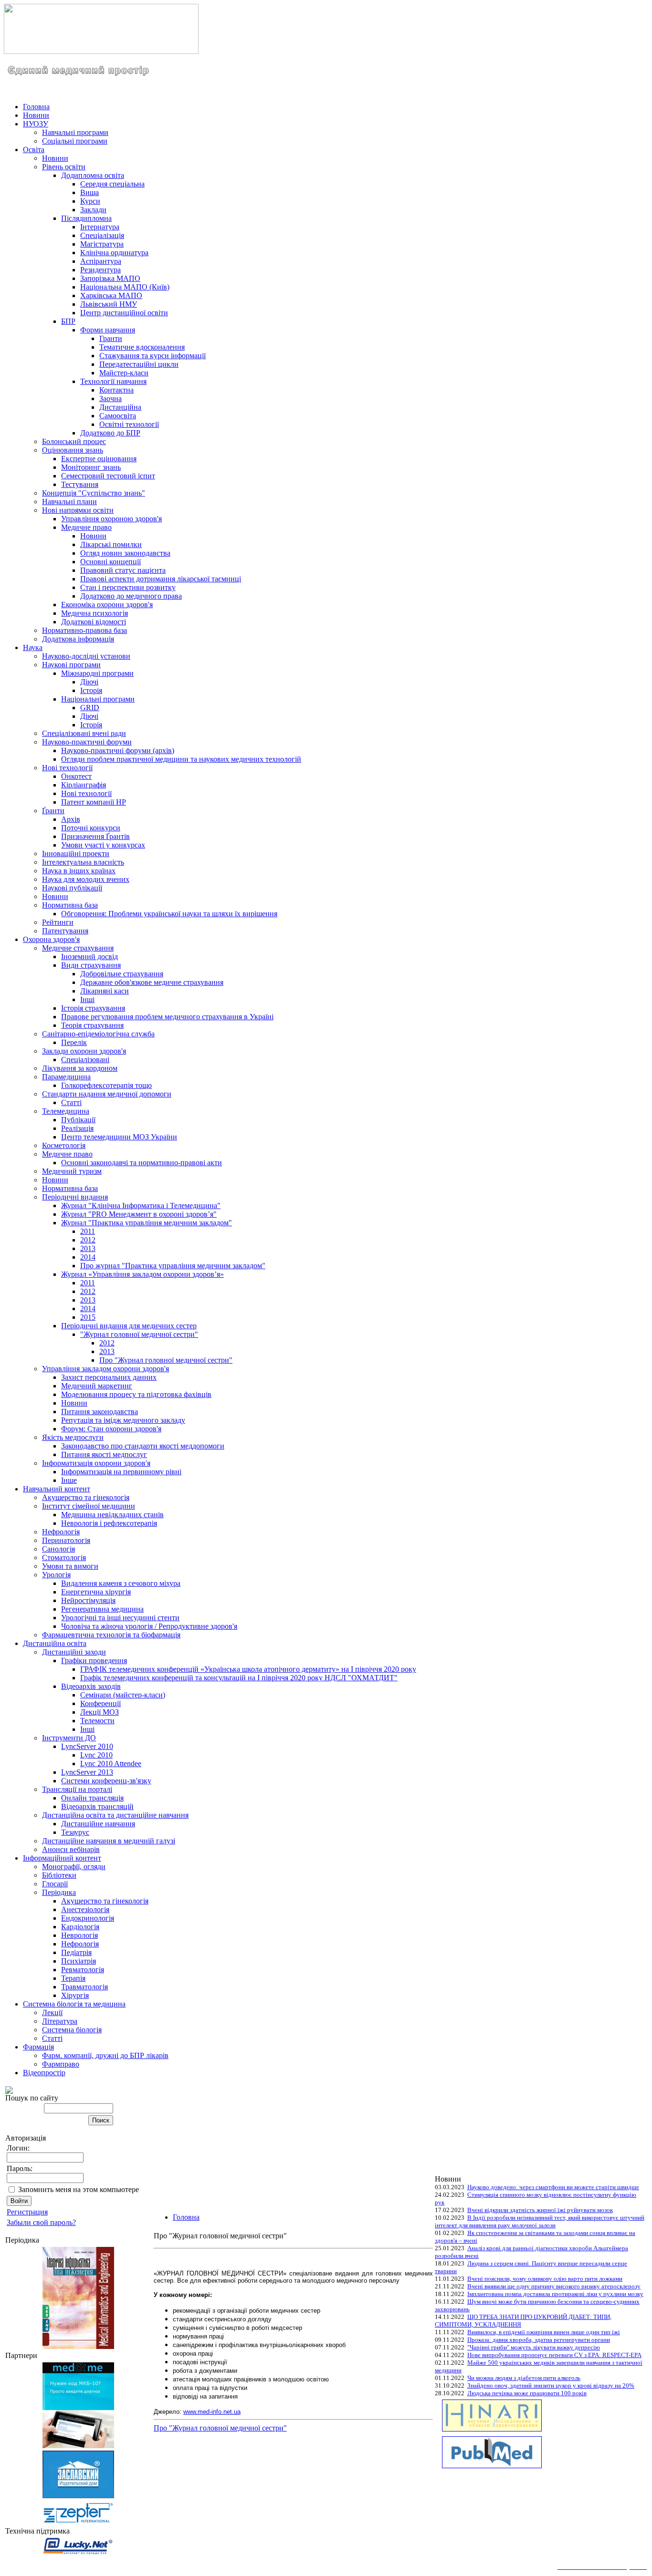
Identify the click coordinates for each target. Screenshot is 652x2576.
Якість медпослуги (73, 1437)
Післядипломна (86, 218)
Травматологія (84, 1987)
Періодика (59, 1892)
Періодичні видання (75, 1197)
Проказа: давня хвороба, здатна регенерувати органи (539, 2340)
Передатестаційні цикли (139, 364)
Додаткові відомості (94, 622)
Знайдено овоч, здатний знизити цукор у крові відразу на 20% (551, 2385)
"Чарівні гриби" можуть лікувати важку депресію (534, 2347)
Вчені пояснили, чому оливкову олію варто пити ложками (545, 2279)
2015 (88, 1317)
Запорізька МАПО (110, 278)
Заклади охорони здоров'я (84, 1051)
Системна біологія (72, 2030)
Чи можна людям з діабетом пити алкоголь (524, 2378)
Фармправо (61, 2064)
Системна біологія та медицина (74, 2004)
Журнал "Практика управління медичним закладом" (147, 1223)
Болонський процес (74, 441)
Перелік (74, 1042)
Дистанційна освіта (55, 1643)
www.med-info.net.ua (212, 2412)
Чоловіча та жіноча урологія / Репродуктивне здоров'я (149, 1626)
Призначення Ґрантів (95, 836)
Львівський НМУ (109, 304)
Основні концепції (110, 562)
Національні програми (98, 699)
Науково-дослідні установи (86, 656)
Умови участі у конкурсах (103, 845)
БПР (68, 321)
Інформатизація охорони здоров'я (96, 1463)
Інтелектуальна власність (83, 862)
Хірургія (75, 1995)
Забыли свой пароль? (41, 2222)
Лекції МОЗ (100, 1712)
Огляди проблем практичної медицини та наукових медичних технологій (181, 759)
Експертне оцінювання (99, 459)
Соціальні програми (75, 141)
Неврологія (79, 1935)
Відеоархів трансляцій (97, 1806)
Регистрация (27, 2212)
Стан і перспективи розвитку (128, 587)
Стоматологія (64, 1557)
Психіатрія (79, 1961)
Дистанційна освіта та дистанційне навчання (115, 1815)
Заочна (110, 398)
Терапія (73, 1978)
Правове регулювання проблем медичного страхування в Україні (167, 1017)
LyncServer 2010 (87, 1746)
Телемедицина (66, 1111)
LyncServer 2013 (87, 1772)
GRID (90, 708)
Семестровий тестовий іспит (108, 476)
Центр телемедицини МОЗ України (119, 1137)
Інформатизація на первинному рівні (121, 1472)
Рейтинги (58, 922)
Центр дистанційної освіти (124, 313)
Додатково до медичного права (131, 596)
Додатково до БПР (110, 433)
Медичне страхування (78, 948)
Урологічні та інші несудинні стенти (120, 1618)
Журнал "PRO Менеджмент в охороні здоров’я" (139, 1214)
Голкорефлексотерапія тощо (106, 1085)
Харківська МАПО (111, 295)
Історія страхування (93, 1008)
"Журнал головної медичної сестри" (139, 1334)
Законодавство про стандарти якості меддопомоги (143, 1446)
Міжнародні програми (97, 673)
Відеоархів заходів (91, 1686)
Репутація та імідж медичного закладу (123, 1420)
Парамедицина (66, 1077)
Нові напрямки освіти (78, 510)
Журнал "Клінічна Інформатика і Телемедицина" (141, 1205)
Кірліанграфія (84, 785)
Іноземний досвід (89, 957)
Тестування (80, 484)
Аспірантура (101, 261)
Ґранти (53, 811)
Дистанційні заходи (74, 1652)
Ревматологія (83, 1970)
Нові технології (67, 768)
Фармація (38, 2047)
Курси (90, 201)
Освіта (34, 150)
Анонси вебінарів (71, 1849)
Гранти (111, 338)
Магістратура (102, 244)
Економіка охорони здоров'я (107, 605)
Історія (91, 690)
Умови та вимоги (70, 1566)
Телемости (97, 1721)
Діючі (89, 682)
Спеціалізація (102, 235)
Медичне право (86, 527)
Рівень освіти (64, 167)
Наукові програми (71, 665)
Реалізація (77, 1128)
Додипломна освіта (93, 175)
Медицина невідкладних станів (112, 1515)
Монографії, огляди (74, 1867)
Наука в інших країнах (79, 871)
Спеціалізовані (85, 1060)
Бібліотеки (59, 1875)
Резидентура (100, 270)
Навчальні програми (75, 132)
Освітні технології (129, 424)
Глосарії (55, 1884)
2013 (88, 1248)
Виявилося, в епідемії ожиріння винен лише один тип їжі (544, 2332)
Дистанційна (120, 407)
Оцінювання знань (73, 450)
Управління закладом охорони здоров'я (105, 1369)
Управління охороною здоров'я (111, 519)
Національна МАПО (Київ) (125, 287)
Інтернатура (100, 227)
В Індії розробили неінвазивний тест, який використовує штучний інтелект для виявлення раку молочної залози (540, 2221)
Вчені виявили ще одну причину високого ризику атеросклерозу (554, 2286)
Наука (33, 647)
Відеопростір (44, 2073)
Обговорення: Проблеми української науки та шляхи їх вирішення (169, 914)
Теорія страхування (92, 1025)
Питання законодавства (100, 1412)
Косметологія (64, 1145)
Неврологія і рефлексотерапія (109, 1523)
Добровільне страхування (122, 974)
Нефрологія (61, 1532)
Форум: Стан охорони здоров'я (111, 1429)
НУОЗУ (36, 124)
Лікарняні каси (105, 991)
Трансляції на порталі (77, 1789)
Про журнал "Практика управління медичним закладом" (173, 1266)
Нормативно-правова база (84, 630)
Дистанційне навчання (98, 1824)
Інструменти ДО (69, 1738)
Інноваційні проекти (76, 853)
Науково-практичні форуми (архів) (118, 750)
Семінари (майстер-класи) (123, 1695)
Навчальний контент (57, 1489)
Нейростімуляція (88, 1600)
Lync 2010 (96, 1755)
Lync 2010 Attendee (111, 1764)
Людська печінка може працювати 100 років (527, 2393)
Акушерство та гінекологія (86, 1497)
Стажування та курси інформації (152, 356)
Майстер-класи (124, 373)
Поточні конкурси (91, 828)
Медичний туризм (72, 1171)
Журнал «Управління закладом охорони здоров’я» (142, 1274)
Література (60, 2021)
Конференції (100, 1703)
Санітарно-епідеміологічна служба (98, 1034)
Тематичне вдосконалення (142, 347)
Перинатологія (66, 1540)
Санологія (58, 1549)
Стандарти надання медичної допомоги (107, 1094)
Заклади (93, 210)
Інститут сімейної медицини (89, 1506)
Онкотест (76, 776)
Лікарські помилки (111, 544)
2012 (88, 1240)
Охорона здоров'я (51, 939)
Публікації (78, 1120)
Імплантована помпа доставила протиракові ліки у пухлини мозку (555, 2294)
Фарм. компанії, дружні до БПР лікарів (105, 2055)
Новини (36, 115)
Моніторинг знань (91, 467)
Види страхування (91, 965)
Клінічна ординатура (114, 253)
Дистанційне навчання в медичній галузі (109, 1841)
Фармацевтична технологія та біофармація (111, 1635)
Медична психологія (95, 613)
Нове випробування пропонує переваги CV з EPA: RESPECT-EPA (554, 2355)
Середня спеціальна (112, 184)
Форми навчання (108, 330)
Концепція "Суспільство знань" (94, 493)
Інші (87, 999)
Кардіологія (80, 1927)
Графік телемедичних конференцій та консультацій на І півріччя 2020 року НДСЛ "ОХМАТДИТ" (239, 1678)
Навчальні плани (69, 502)
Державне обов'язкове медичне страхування (152, 982)
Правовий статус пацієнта (123, 570)
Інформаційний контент (62, 1858)
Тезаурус (75, 1832)
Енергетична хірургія (96, 1592)
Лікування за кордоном (80, 1068)
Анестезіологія (85, 1909)
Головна (36, 107)
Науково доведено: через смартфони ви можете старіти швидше (553, 2187)
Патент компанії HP (94, 802)
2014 (88, 1257)
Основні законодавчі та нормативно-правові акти (142, 1163)
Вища (89, 192)
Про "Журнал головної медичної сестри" (166, 1360)
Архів (71, 819)
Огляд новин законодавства (125, 553)
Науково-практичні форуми (87, 742)
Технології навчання (113, 381)
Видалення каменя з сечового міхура (121, 1583)
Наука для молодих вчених (86, 879)
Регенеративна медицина (102, 1609)
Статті (71, 1102)
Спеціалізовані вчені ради (84, 733)
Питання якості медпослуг (104, 1454)
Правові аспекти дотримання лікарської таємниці (161, 579)
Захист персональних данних (109, 1377)
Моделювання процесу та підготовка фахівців (136, 1394)
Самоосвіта (118, 416)
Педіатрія (76, 1952)
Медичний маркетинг (97, 1386)
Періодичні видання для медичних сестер (129, 1326)
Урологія (56, 1575)
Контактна (116, 390)
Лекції (52, 2012)
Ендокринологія (88, 1918)
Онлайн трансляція (92, 1798)
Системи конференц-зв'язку (106, 1781)
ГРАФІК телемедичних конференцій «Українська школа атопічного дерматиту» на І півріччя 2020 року (248, 1669)
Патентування (65, 931)
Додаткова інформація (78, 639)
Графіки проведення (94, 1660)
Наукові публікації (72, 888)
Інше (69, 1480)
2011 (88, 1231)
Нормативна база (70, 905)
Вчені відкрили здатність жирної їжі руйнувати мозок (540, 2210)
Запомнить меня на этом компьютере (79, 2189)
